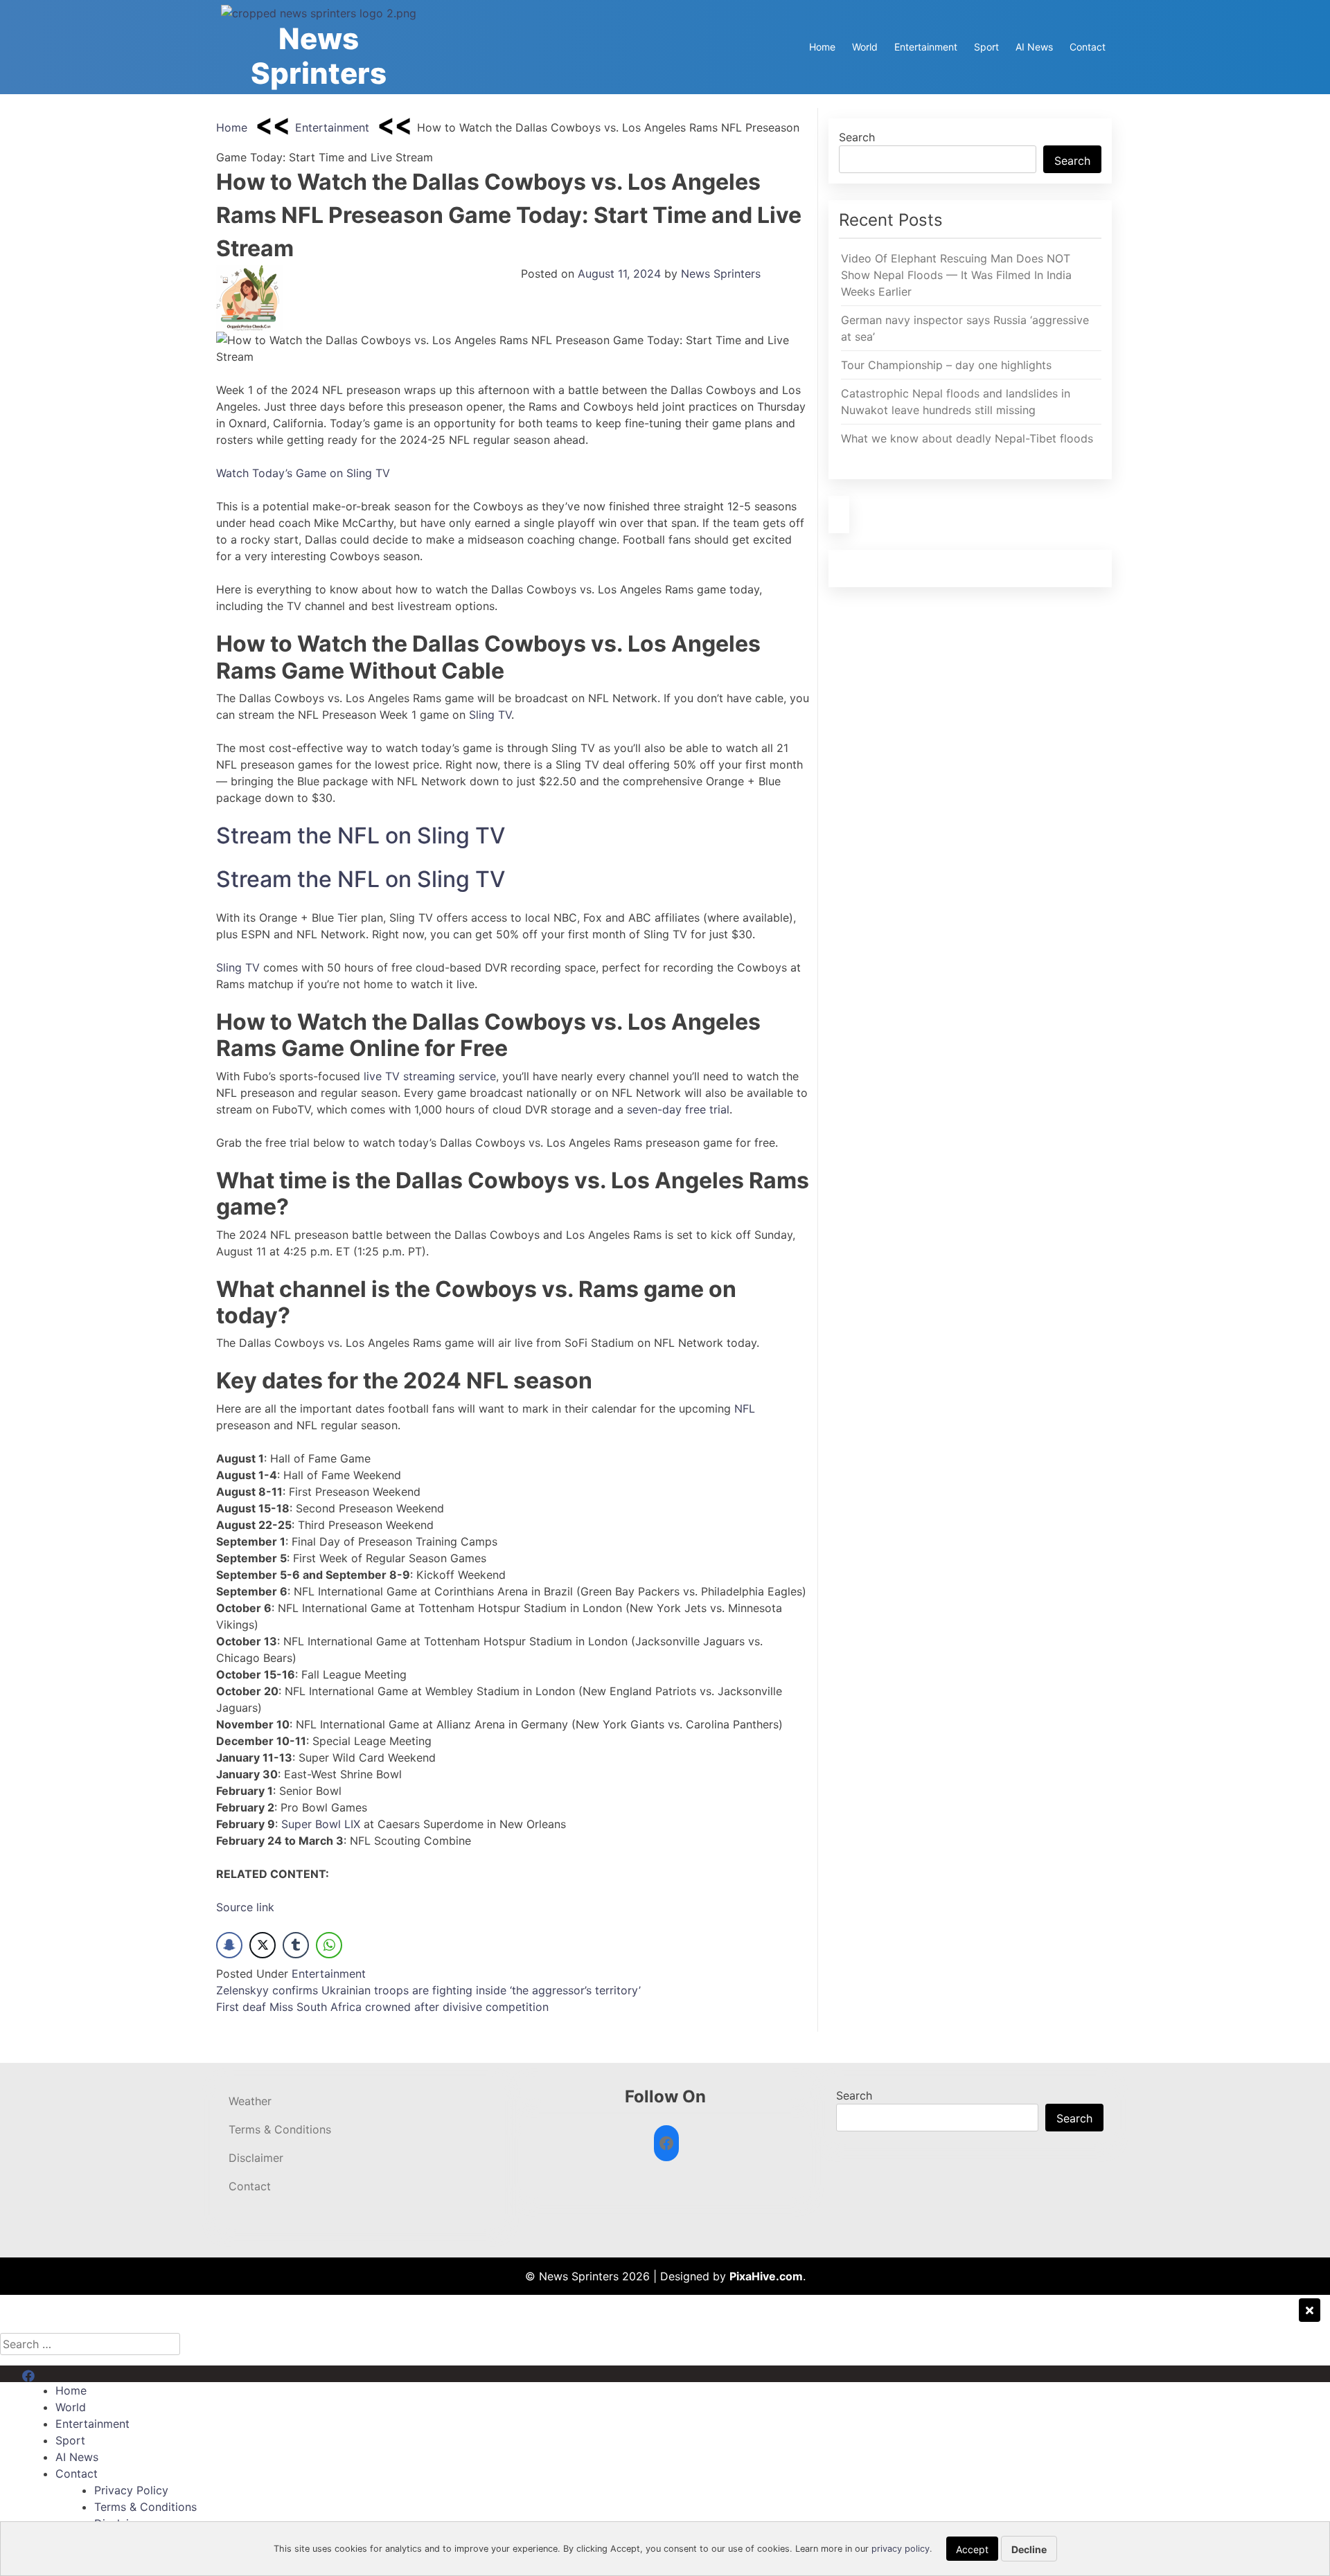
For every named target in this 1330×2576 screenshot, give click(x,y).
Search (857, 137)
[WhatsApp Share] (329, 1945)
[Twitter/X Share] (263, 1945)
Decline (1029, 2549)
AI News (1034, 47)
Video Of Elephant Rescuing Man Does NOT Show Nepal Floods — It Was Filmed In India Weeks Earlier (956, 275)
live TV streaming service (430, 1076)
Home (822, 47)
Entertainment (926, 47)
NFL (745, 1408)
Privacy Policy (131, 2490)
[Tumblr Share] (296, 1945)
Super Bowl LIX (321, 1824)
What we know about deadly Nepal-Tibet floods (967, 438)
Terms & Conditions (280, 2129)
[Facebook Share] (229, 1945)
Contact (1088, 47)
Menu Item (50, 2374)
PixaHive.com (766, 2276)
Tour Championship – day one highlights (946, 365)
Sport (986, 47)
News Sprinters (319, 56)
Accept (972, 2549)
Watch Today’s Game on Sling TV (303, 473)
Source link (245, 1907)
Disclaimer (256, 2158)
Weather (250, 2101)
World (865, 47)
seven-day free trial (678, 1109)
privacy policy (901, 2549)
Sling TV (490, 715)
